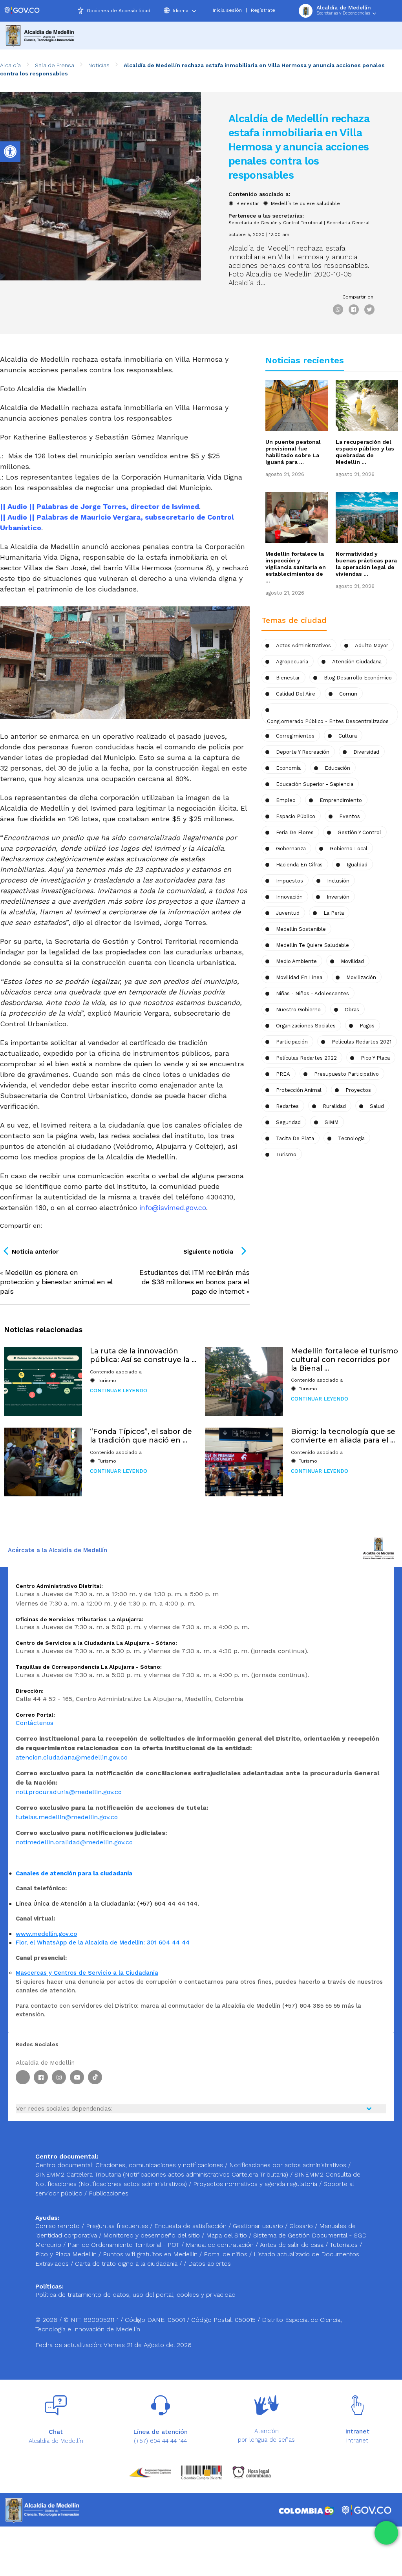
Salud (377, 1106)
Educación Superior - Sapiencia (315, 784)
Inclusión (338, 881)
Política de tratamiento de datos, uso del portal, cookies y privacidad (135, 2295)
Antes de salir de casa (293, 2245)
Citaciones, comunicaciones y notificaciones (159, 2165)
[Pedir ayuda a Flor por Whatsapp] (386, 2533)
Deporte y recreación (303, 752)
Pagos (367, 1026)
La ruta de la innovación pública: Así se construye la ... (143, 1355)
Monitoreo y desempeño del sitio (153, 2235)
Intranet (357, 2441)
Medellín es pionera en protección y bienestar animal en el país (56, 1282)
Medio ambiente (296, 961)
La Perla (334, 913)
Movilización (361, 977)
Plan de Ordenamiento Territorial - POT (124, 2245)
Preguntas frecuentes (118, 2226)
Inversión (338, 897)
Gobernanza (291, 849)
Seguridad (288, 1122)
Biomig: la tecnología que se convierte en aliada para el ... (343, 1436)
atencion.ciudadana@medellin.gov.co (72, 1757)
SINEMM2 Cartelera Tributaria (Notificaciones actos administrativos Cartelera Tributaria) (162, 2174)
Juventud (288, 913)
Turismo (286, 1154)
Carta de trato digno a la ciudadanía (126, 2264)
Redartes (287, 1106)
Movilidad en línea (299, 977)
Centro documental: (64, 2165)
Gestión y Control (359, 832)
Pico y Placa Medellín (67, 2254)
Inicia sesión (227, 10)
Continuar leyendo (119, 1391)
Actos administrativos (303, 645)
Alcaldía (10, 65)
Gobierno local (349, 849)
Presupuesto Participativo (346, 1074)
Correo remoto (58, 2226)
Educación (337, 768)
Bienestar (248, 203)
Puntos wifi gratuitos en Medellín (151, 2254)
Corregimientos (295, 736)
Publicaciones (109, 2193)
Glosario (302, 2226)
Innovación (289, 897)
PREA (283, 1074)
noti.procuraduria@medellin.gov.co (69, 1792)
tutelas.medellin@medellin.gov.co (67, 1817)
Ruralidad (334, 1106)
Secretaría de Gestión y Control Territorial (275, 223)
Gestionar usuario (259, 2226)
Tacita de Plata (295, 1138)
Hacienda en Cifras (299, 865)
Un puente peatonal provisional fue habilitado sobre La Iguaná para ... (293, 452)
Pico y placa (375, 1058)
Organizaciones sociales (306, 1026)
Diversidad (366, 752)
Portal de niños (227, 2254)
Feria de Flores (295, 832)
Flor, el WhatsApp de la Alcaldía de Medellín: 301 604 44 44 (103, 1943)
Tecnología (351, 1138)
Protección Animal (299, 1090)
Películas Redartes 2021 (362, 1042)
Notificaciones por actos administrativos (288, 2165)
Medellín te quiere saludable (305, 203)
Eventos (350, 816)
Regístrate (263, 10)
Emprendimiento (341, 800)
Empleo (286, 800)
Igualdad (357, 865)
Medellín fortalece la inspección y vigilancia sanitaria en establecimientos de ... (296, 567)
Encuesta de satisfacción (191, 2226)
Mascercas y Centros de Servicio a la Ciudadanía (87, 1973)
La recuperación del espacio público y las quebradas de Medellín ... (365, 452)
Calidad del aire (296, 694)
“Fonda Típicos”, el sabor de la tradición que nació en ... (141, 1436)
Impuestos (290, 881)
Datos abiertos (209, 2264)
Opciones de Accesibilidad (119, 11)
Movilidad (352, 961)
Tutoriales (345, 2245)
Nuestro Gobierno (298, 1010)
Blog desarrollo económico (358, 678)
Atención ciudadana (357, 662)
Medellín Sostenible (301, 929)
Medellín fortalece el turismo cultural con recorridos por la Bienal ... (344, 1359)
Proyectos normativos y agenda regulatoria (255, 2184)
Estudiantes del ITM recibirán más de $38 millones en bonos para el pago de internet (195, 1282)
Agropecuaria (292, 662)
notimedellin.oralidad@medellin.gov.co (74, 1842)
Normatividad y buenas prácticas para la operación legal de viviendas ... (366, 564)
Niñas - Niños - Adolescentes (312, 993)
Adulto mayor (372, 645)
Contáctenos (35, 1723)
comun (348, 694)
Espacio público (296, 816)
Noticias (99, 65)
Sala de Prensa (55, 65)
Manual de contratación (221, 2245)
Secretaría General (348, 223)
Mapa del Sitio (227, 2235)
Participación (292, 1042)
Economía (288, 768)
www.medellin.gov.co (46, 1934)
